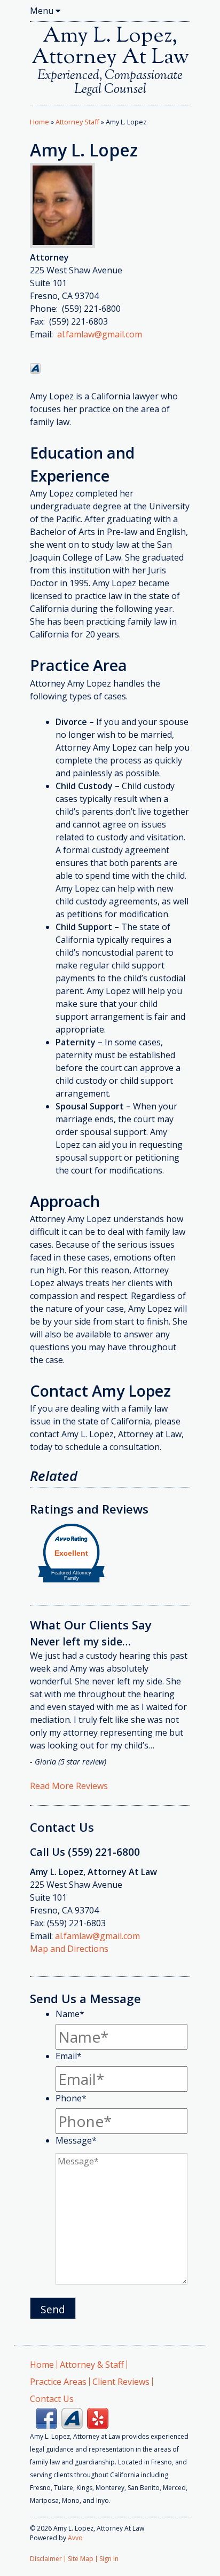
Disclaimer (46, 2559)
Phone (71, 2098)
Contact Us (52, 2399)
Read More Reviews (69, 1786)
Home (40, 122)
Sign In (109, 2559)
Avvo (35, 368)
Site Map (81, 2559)
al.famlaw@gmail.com (100, 334)
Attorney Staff (77, 122)
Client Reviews (121, 2382)
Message (76, 2140)
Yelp (98, 2419)
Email (69, 2056)
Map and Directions (69, 1949)
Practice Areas (58, 2382)
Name (70, 2014)
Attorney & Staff (92, 2365)
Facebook (46, 2419)
